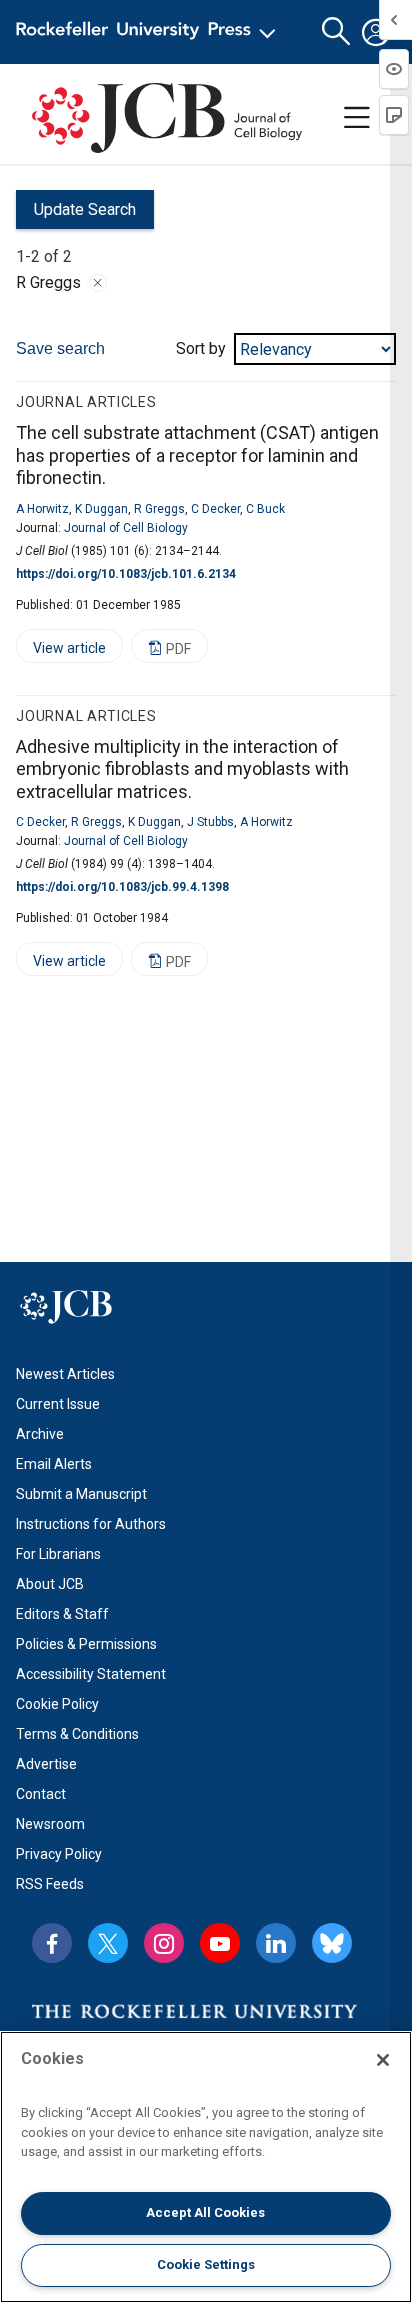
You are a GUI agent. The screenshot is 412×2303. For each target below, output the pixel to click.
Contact (41, 1794)
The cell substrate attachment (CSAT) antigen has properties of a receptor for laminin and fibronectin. (197, 455)
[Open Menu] (149, 32)
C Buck (265, 509)
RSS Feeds (50, 1884)
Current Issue (58, 1404)
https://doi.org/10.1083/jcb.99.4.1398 (122, 887)
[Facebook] (52, 1943)
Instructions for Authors (91, 1524)
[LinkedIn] (276, 1943)
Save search (60, 348)
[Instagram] (164, 1943)
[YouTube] (220, 1943)
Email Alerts (54, 1464)
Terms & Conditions (77, 1734)
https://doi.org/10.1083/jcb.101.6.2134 (126, 574)
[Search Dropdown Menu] (336, 32)
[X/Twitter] (108, 1943)
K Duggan (101, 509)
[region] (206, 2167)
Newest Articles (65, 1374)
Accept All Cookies (205, 2212)
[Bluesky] (332, 1943)
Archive (40, 1434)
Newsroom (50, 1824)
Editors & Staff (62, 1614)
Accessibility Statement (91, 1674)
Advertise (46, 1764)
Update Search (76, 214)
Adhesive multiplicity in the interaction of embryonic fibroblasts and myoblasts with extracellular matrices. (182, 769)
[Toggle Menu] (357, 118)
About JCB (50, 1584)
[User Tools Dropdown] (376, 32)
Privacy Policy (59, 1854)
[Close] (98, 283)
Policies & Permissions (86, 1644)
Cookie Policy (57, 1704)
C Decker (215, 509)
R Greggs (159, 509)
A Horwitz (42, 509)
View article (61, 651)
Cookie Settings (206, 2264)
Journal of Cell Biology (126, 528)
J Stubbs (210, 822)
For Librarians (58, 1554)
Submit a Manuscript (81, 1494)
